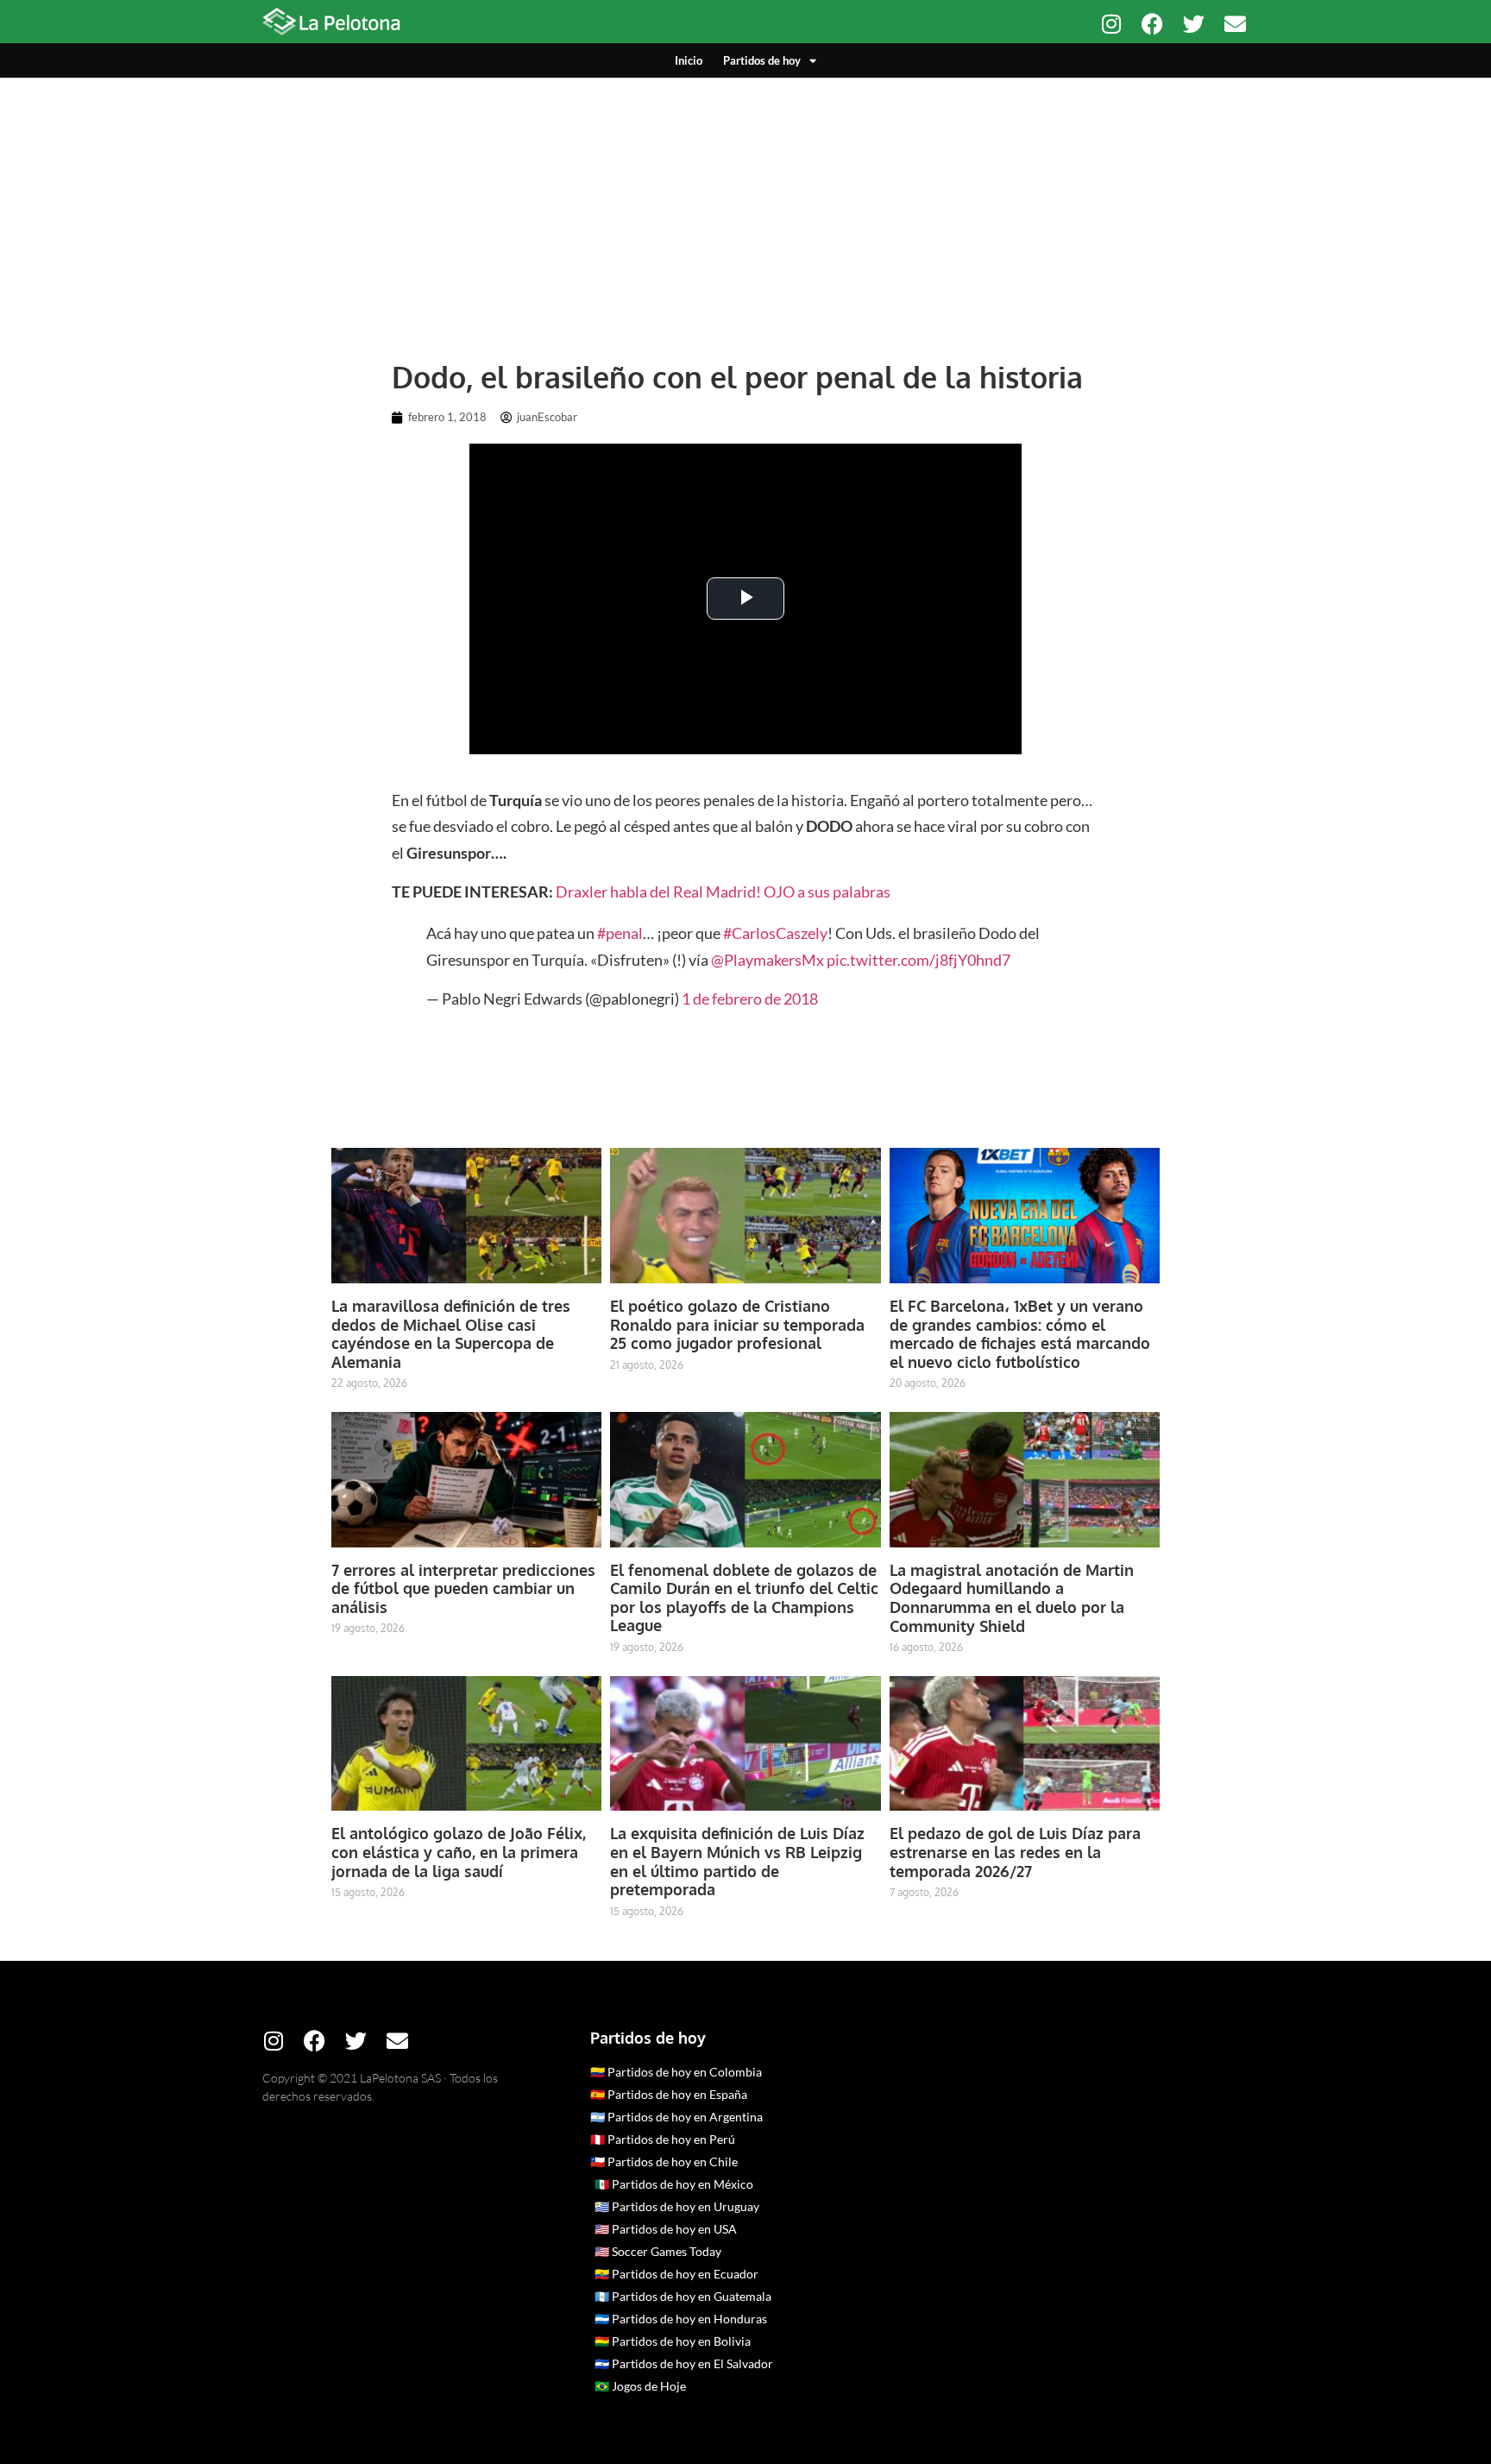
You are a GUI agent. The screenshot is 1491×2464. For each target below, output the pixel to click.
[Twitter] (1194, 24)
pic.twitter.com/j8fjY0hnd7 (919, 960)
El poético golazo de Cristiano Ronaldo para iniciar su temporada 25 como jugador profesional (737, 1324)
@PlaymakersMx (768, 960)
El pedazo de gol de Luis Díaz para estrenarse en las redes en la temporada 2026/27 (1015, 1852)
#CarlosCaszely (775, 933)
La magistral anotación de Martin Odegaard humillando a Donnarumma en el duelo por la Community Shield (1012, 1598)
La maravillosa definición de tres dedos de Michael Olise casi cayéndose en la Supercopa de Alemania (451, 1334)
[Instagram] (1111, 24)
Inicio (689, 60)
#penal (620, 933)
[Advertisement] (745, 207)
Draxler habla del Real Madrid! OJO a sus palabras (723, 892)
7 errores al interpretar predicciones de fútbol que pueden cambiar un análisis (463, 1588)
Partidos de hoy (762, 60)
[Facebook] (1152, 24)
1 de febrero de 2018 (750, 999)
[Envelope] (1235, 24)
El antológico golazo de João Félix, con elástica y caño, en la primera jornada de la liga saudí (459, 1852)
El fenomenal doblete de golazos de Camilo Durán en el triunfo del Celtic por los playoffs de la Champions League (744, 1598)
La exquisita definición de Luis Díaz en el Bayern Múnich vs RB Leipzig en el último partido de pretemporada (737, 1861)
